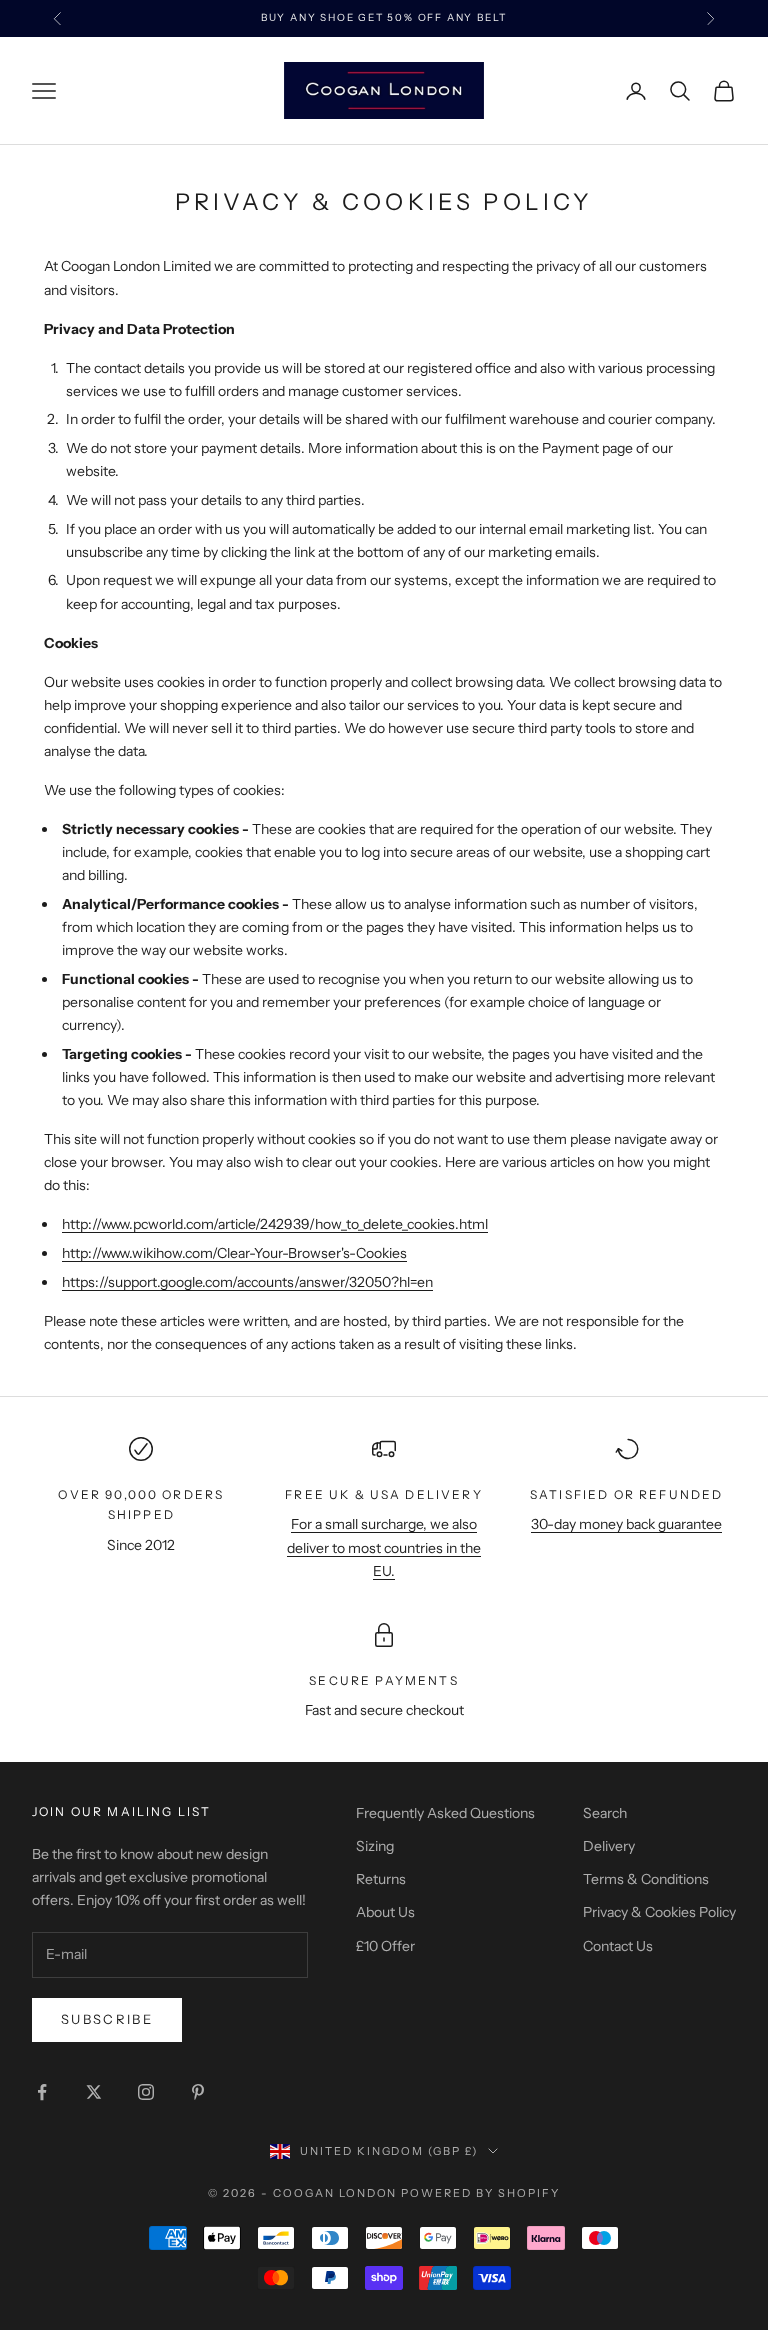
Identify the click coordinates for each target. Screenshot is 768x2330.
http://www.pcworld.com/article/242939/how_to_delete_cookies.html (275, 1224)
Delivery (609, 1846)
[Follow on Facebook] (42, 2092)
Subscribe (107, 2019)
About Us (385, 1912)
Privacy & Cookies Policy (659, 1912)
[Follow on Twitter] (94, 2092)
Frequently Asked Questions (445, 1813)
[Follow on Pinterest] (198, 2092)
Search (605, 1813)
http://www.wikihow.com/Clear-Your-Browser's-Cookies (234, 1253)
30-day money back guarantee (626, 1524)
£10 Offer (385, 1946)
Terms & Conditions (646, 1879)
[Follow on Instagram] (146, 2092)
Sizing (375, 1846)
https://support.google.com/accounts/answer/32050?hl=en (247, 1282)
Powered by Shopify (480, 2193)
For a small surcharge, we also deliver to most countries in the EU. (384, 1547)
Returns (381, 1879)
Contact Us (618, 1946)
